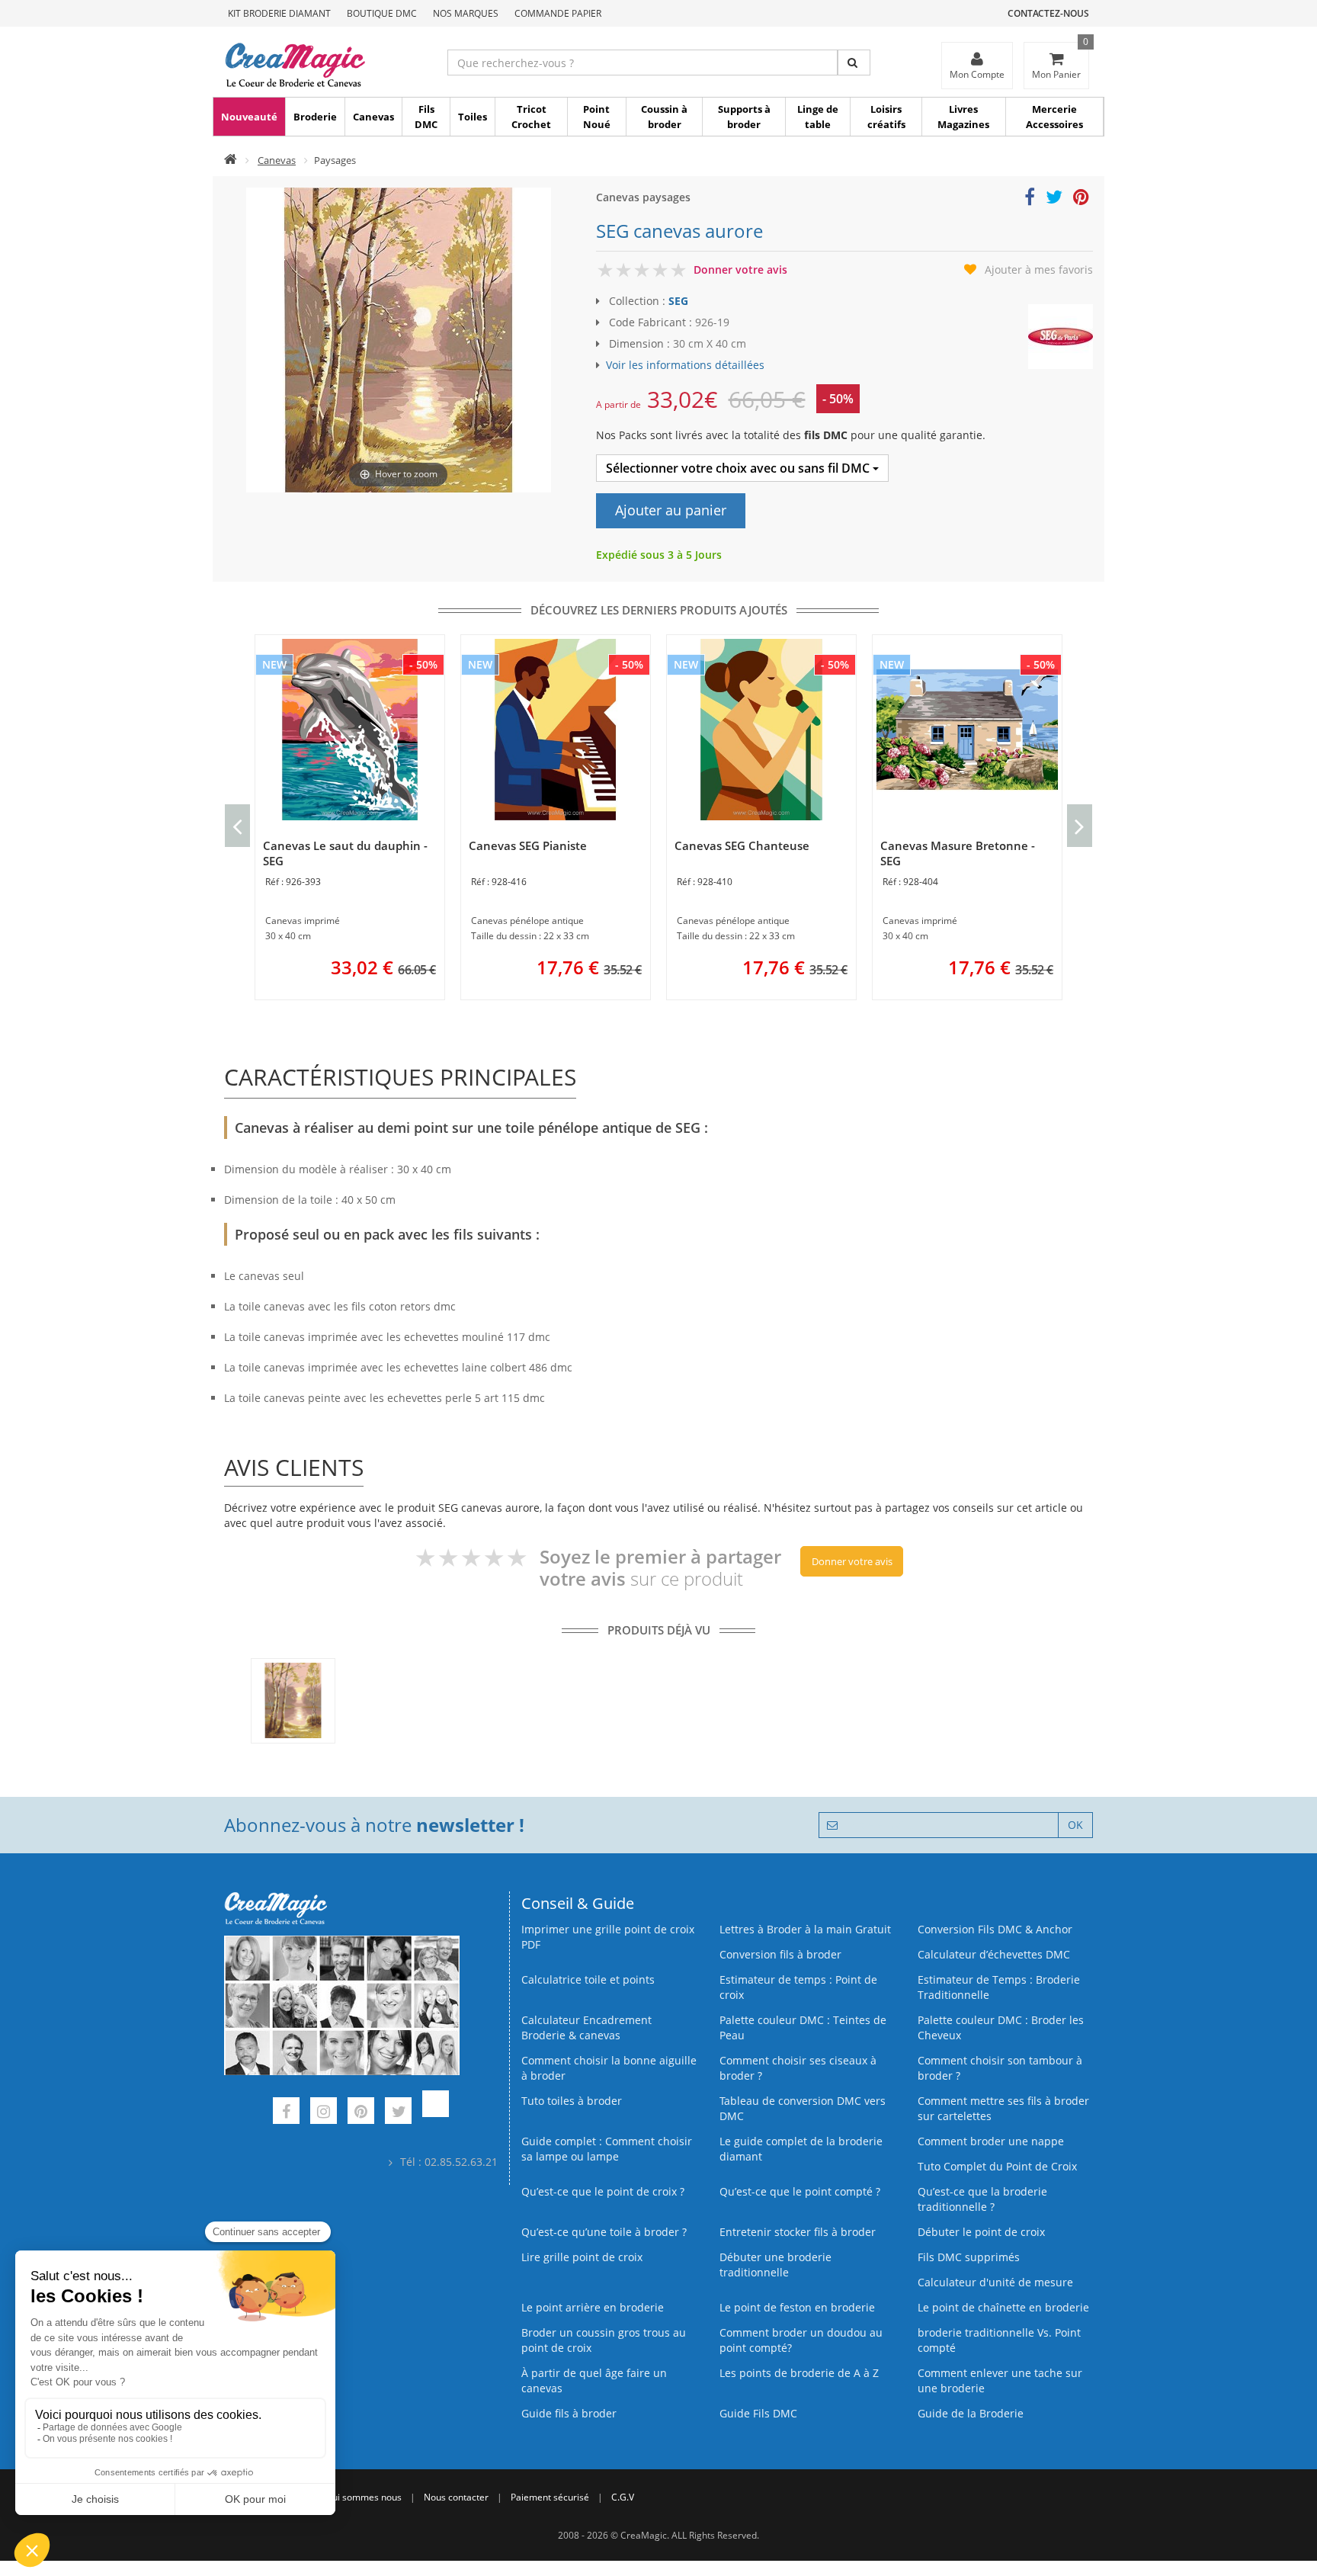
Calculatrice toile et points (588, 1979)
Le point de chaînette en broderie (1003, 2307)
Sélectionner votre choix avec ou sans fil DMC (739, 468)
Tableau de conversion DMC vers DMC (803, 2108)
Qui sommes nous (364, 2497)
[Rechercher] (854, 63)
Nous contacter (456, 2497)
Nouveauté (249, 117)
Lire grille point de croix (582, 2257)
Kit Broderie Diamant (279, 13)
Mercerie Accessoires (1054, 117)
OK (1075, 1825)
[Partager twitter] (1054, 199)
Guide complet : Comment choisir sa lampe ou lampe (607, 2149)
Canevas (373, 117)
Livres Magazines (963, 117)
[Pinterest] (361, 2113)
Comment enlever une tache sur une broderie (1000, 2380)
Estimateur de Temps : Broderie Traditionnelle (999, 1987)
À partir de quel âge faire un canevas (594, 2380)
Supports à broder (744, 117)
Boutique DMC (382, 13)
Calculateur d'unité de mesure (995, 2282)
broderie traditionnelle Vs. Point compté (999, 2340)
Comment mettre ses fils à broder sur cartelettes (1003, 2108)
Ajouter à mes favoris (1039, 269)
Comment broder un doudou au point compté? (801, 2340)
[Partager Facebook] (1030, 199)
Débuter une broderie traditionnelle (775, 2265)
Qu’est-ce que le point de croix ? (603, 2191)
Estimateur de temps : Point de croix (798, 1987)
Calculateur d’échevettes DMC (994, 1954)
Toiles (473, 117)
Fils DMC (426, 117)
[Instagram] (324, 2113)
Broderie (315, 117)
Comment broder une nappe (991, 2141)
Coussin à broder (664, 117)
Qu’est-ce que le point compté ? (800, 2191)
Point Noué (597, 117)
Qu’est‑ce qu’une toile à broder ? (604, 2232)
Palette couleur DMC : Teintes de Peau (803, 2027)
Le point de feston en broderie (797, 2307)
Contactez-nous (1048, 13)
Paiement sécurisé (550, 2497)
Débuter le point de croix (981, 2232)
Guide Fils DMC (758, 2413)
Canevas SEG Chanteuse (742, 845)
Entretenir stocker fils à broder (798, 2232)
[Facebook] (286, 2113)
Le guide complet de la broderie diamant (801, 2149)
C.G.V (623, 2497)
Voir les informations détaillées (685, 365)
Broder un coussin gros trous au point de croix (604, 2340)
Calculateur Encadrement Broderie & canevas (586, 2027)
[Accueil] (231, 160)
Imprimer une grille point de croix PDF (608, 1937)
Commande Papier (558, 13)
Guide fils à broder (569, 2413)
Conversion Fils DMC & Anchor (995, 1929)
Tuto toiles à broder (572, 2101)
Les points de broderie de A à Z (799, 2373)
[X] (398, 2113)
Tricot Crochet (531, 117)
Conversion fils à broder (780, 1954)
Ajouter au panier (671, 510)
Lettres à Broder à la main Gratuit (805, 1929)
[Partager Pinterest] (1081, 199)
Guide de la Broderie (971, 2413)
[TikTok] (436, 2113)
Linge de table (818, 117)
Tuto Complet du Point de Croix (997, 2166)
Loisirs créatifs (886, 117)
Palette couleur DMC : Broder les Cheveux (1001, 2027)
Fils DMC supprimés (969, 2257)
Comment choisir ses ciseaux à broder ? (798, 2068)
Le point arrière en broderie (593, 2307)
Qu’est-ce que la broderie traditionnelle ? (982, 2199)
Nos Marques (466, 13)
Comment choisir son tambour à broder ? (1000, 2068)
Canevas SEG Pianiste (528, 845)
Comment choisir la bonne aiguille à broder (609, 2068)
